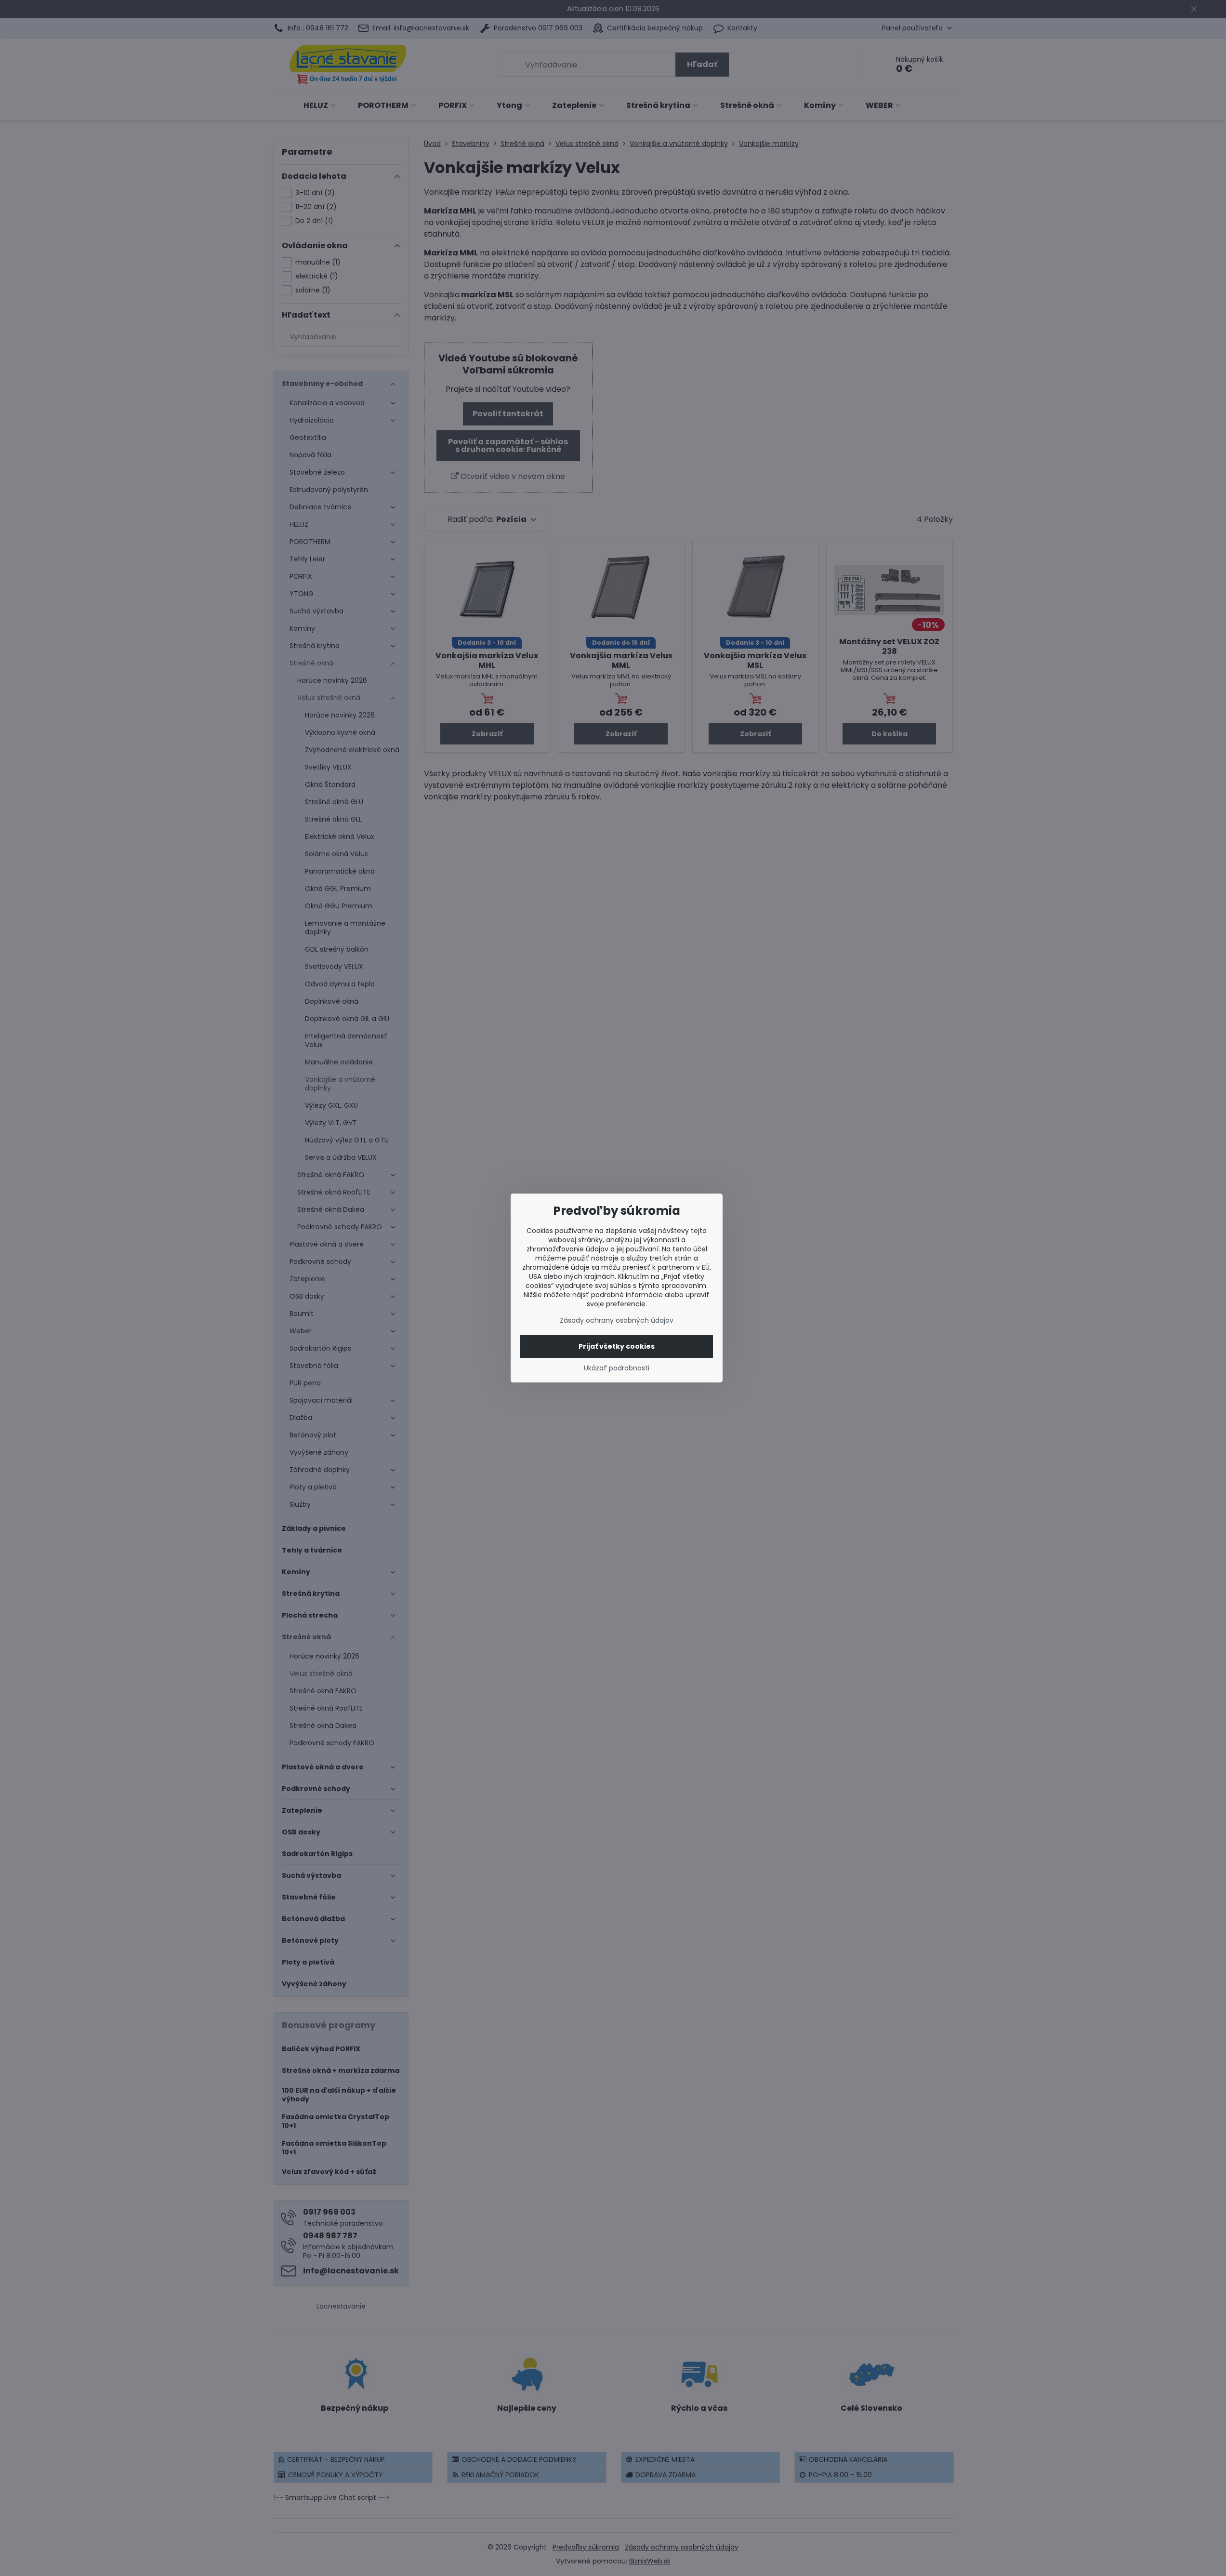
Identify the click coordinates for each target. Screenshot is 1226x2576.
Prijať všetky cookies (617, 1346)
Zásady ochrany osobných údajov (617, 1320)
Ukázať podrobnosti (617, 1368)
